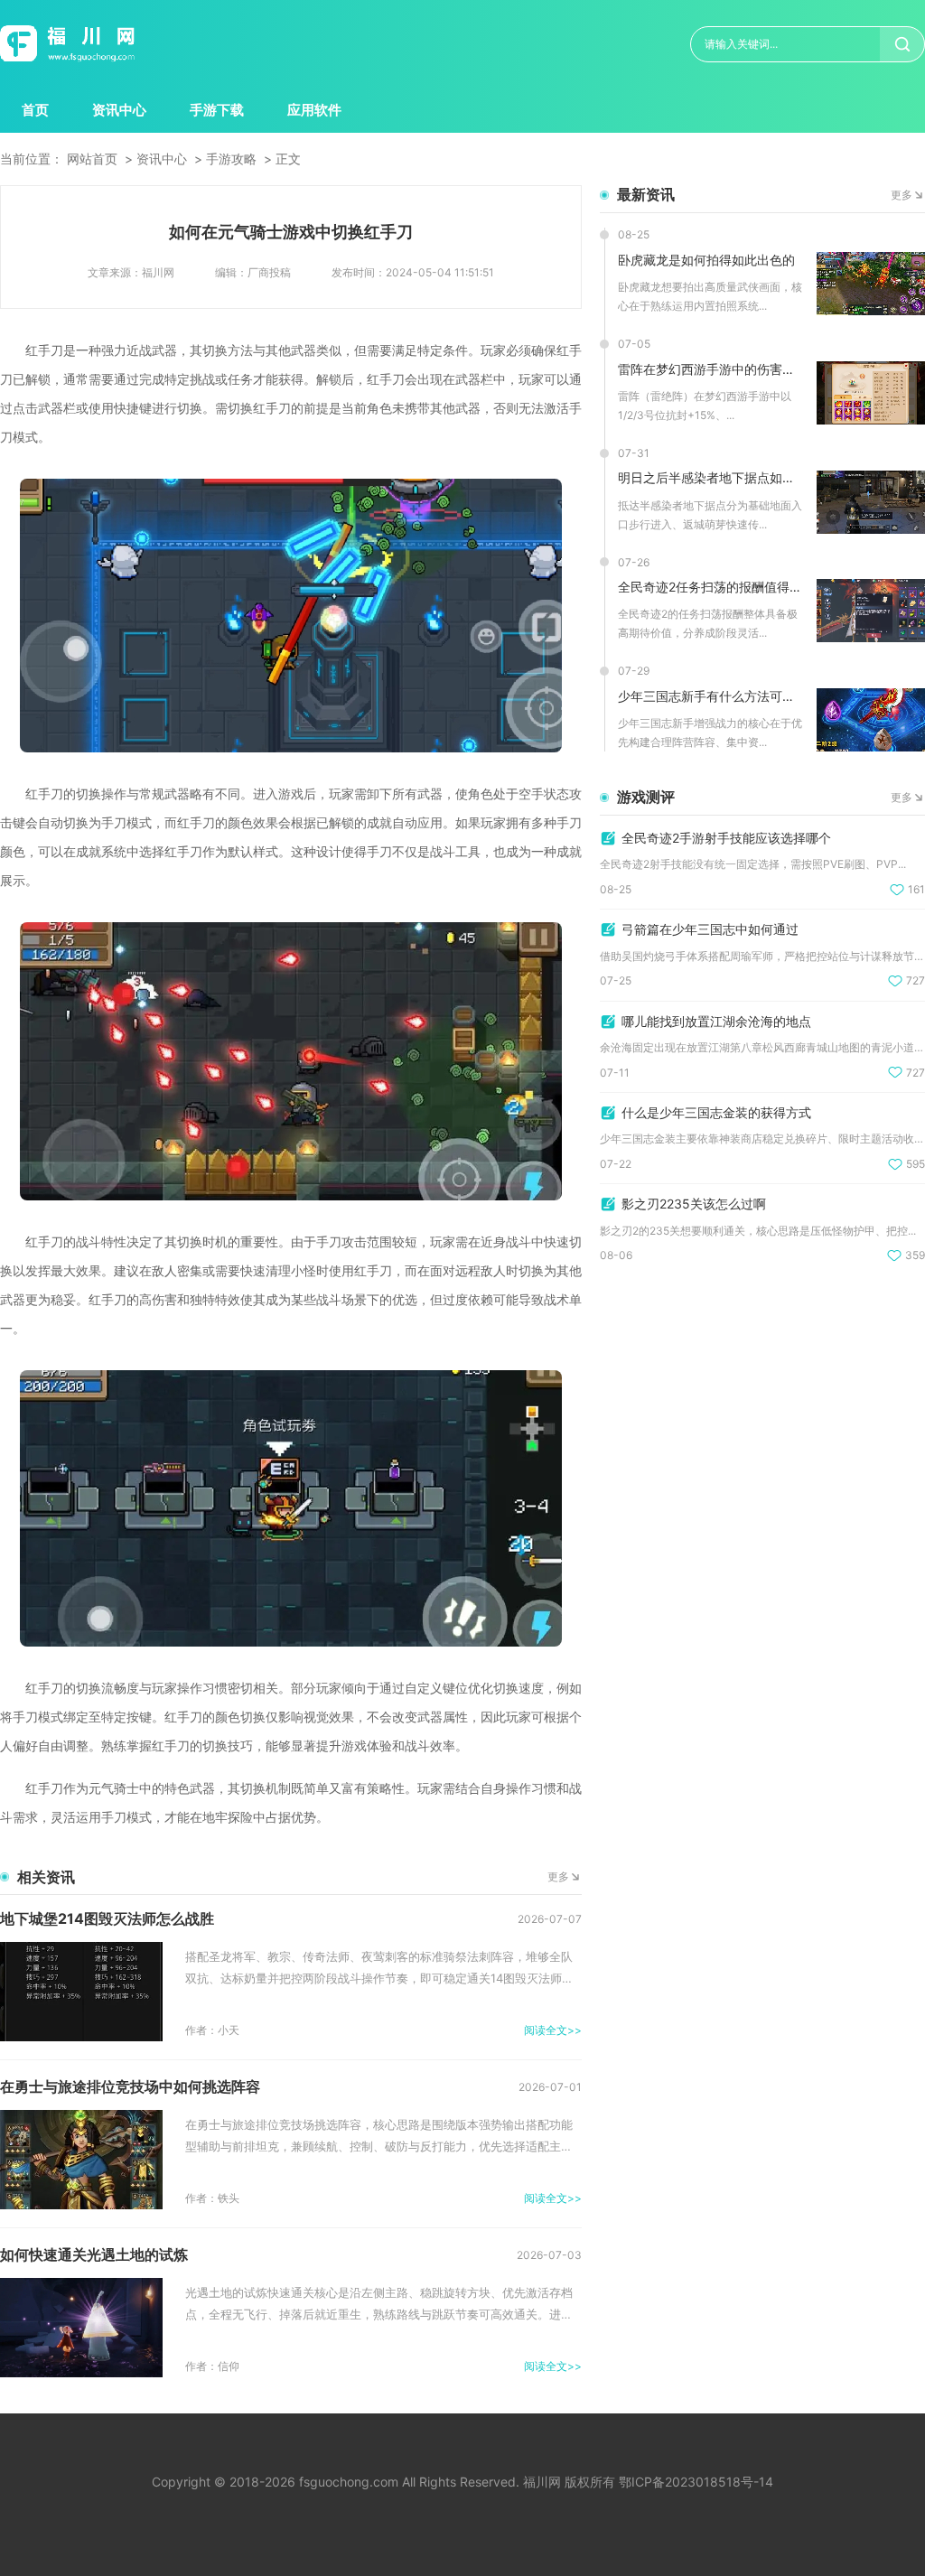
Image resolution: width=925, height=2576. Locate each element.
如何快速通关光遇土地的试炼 (94, 2254)
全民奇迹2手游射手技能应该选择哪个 (726, 838)
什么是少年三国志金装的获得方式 (716, 1112)
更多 (558, 1876)
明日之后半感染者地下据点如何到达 (710, 477)
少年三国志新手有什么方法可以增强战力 (710, 696)
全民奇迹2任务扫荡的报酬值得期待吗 (710, 587)
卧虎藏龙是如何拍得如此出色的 (706, 260)
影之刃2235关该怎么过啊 (694, 1204)
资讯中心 (119, 110)
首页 (35, 110)
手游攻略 (231, 159)
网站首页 (92, 159)
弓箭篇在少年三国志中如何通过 (710, 929)
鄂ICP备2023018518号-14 (696, 2482)
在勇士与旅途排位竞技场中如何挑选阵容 (130, 2086)
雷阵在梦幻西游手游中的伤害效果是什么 (710, 369)
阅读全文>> (553, 2030)
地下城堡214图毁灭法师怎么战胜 (107, 1918)
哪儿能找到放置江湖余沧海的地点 (716, 1021)
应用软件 (314, 110)
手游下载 (217, 110)
